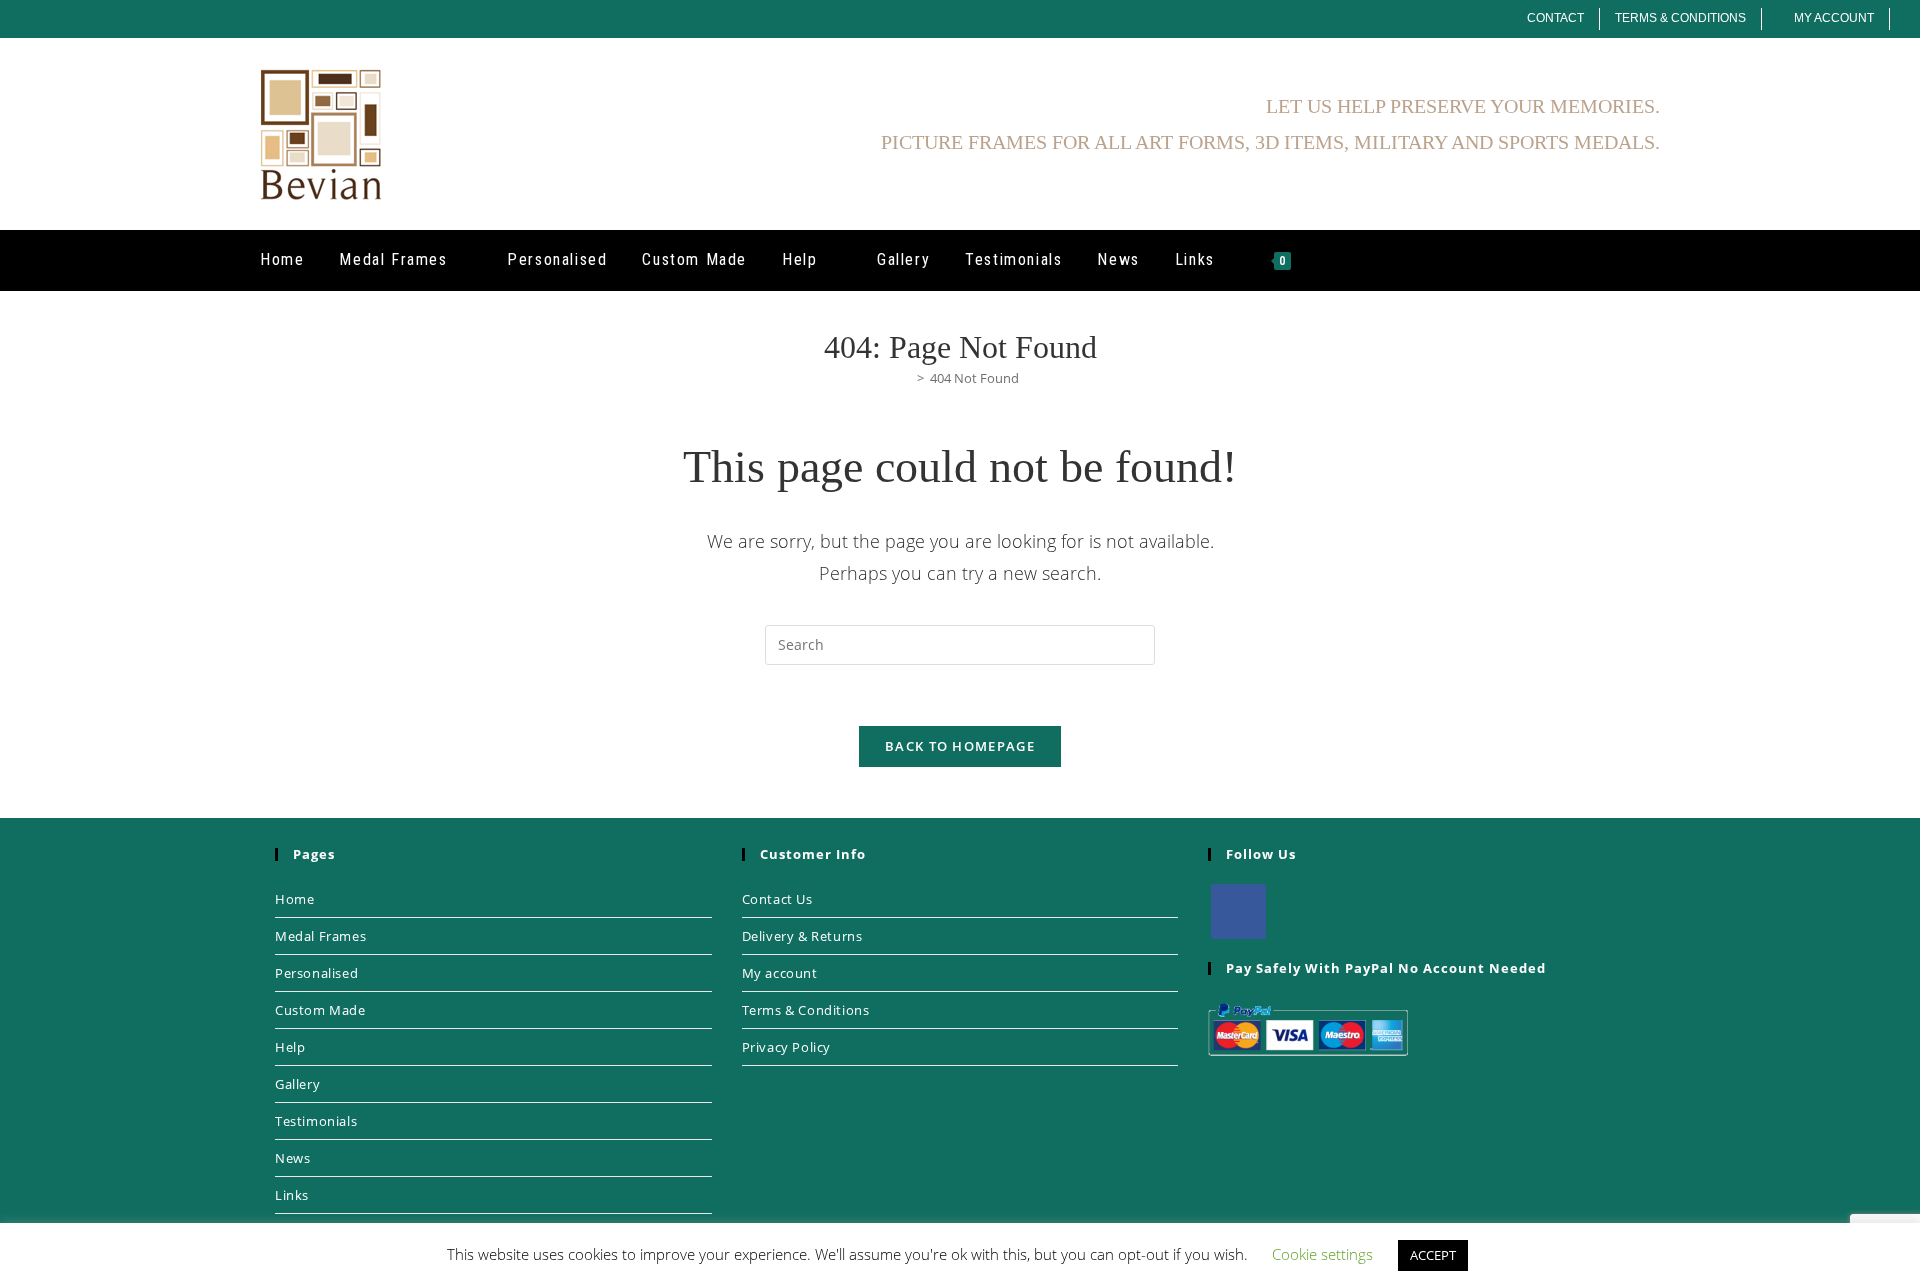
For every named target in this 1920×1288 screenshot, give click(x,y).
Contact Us (777, 899)
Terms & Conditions (1680, 18)
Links (292, 1195)
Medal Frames (320, 936)
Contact (1555, 18)
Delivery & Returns (802, 936)
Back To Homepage (960, 746)
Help (290, 1047)
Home (294, 899)
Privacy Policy (786, 1047)
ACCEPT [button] (1433, 1255)
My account (780, 973)
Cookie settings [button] (1322, 1254)
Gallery (297, 1084)
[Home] (906, 378)
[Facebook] (1238, 911)
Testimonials (316, 1121)
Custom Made (320, 1010)
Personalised (316, 973)
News (292, 1158)
